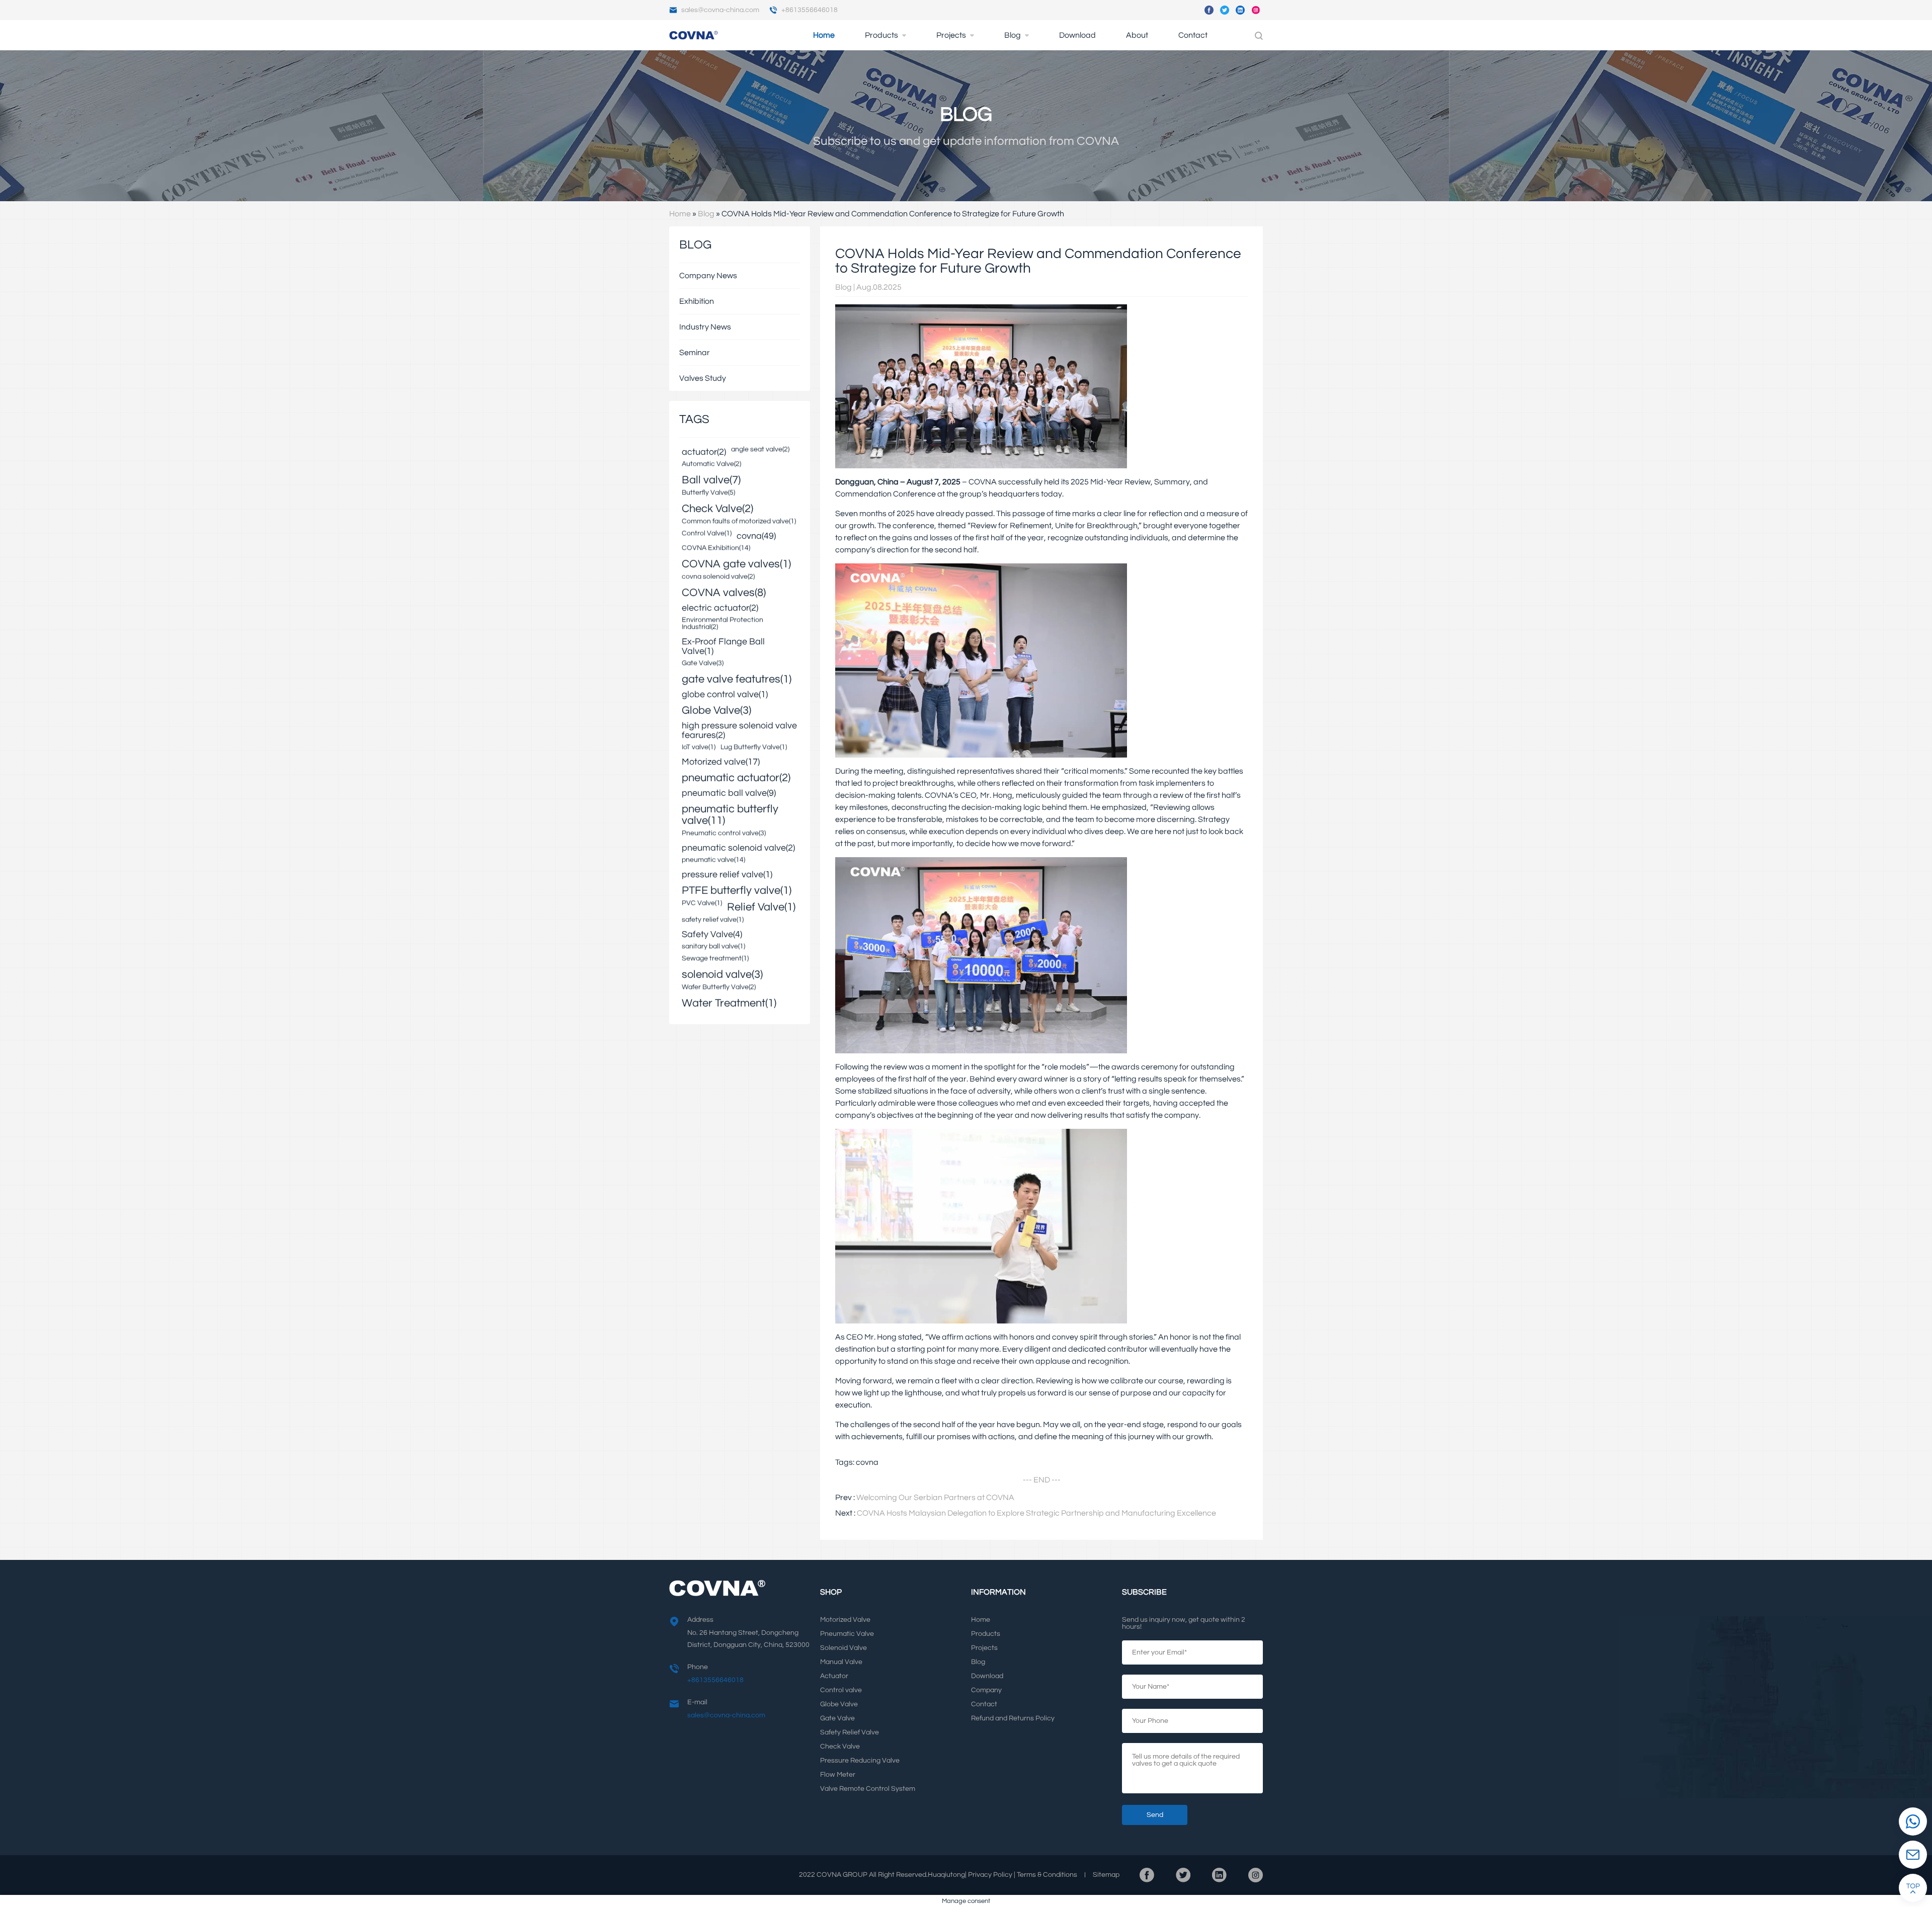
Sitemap (1106, 1875)
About (1137, 35)
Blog (1013, 35)
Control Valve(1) (707, 534)
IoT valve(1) (699, 748)
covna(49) (756, 536)
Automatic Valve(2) (711, 464)
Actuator (834, 1676)
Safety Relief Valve (850, 1732)
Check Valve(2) (717, 509)
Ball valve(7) (711, 480)
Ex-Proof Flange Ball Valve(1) (723, 647)
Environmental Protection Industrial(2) (722, 624)
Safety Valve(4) (712, 935)
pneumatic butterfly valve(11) (730, 815)
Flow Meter (838, 1775)
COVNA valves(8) (724, 593)
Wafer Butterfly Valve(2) (719, 987)
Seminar (695, 353)
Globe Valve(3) (716, 711)
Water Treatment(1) (729, 1003)
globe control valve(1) (725, 695)
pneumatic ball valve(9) (729, 794)
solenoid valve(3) (722, 975)
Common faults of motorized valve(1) (739, 522)
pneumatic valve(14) (713, 860)
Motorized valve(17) (721, 762)
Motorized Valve (845, 1620)
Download (1077, 35)
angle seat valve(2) (760, 450)
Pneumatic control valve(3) (724, 834)
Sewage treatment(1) (715, 959)
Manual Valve (841, 1662)
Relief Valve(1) (761, 907)
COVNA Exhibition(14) (716, 548)
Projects (951, 35)
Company (986, 1690)
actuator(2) (704, 452)
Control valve (841, 1690)
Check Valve (840, 1747)
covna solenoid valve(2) (718, 577)
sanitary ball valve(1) (713, 947)
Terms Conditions (1047, 1875)
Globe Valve (839, 1704)
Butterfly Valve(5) (708, 493)
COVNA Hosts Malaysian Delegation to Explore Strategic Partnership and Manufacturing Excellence (1036, 1513)
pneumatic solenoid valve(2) (738, 848)
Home (824, 35)
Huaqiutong (946, 1875)
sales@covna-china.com (720, 10)
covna (867, 1462)
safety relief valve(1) (713, 920)
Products (881, 35)
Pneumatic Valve (847, 1634)
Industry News (705, 327)
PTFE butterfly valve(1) (737, 891)
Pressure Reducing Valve (860, 1761)
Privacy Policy (990, 1875)
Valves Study (703, 378)
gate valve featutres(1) (737, 679)
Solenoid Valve (843, 1648)
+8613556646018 (810, 10)
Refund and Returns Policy (1013, 1718)
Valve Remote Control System (868, 1789)
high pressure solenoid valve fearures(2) (739, 731)
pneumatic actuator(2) (736, 778)
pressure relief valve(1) (727, 875)
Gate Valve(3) (703, 664)
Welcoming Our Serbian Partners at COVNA (935, 1498)
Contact (1193, 35)
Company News (708, 276)
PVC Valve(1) (702, 903)
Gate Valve (837, 1718)
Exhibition (697, 301)
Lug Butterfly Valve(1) (754, 748)
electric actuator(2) (720, 608)
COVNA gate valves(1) (736, 564)
